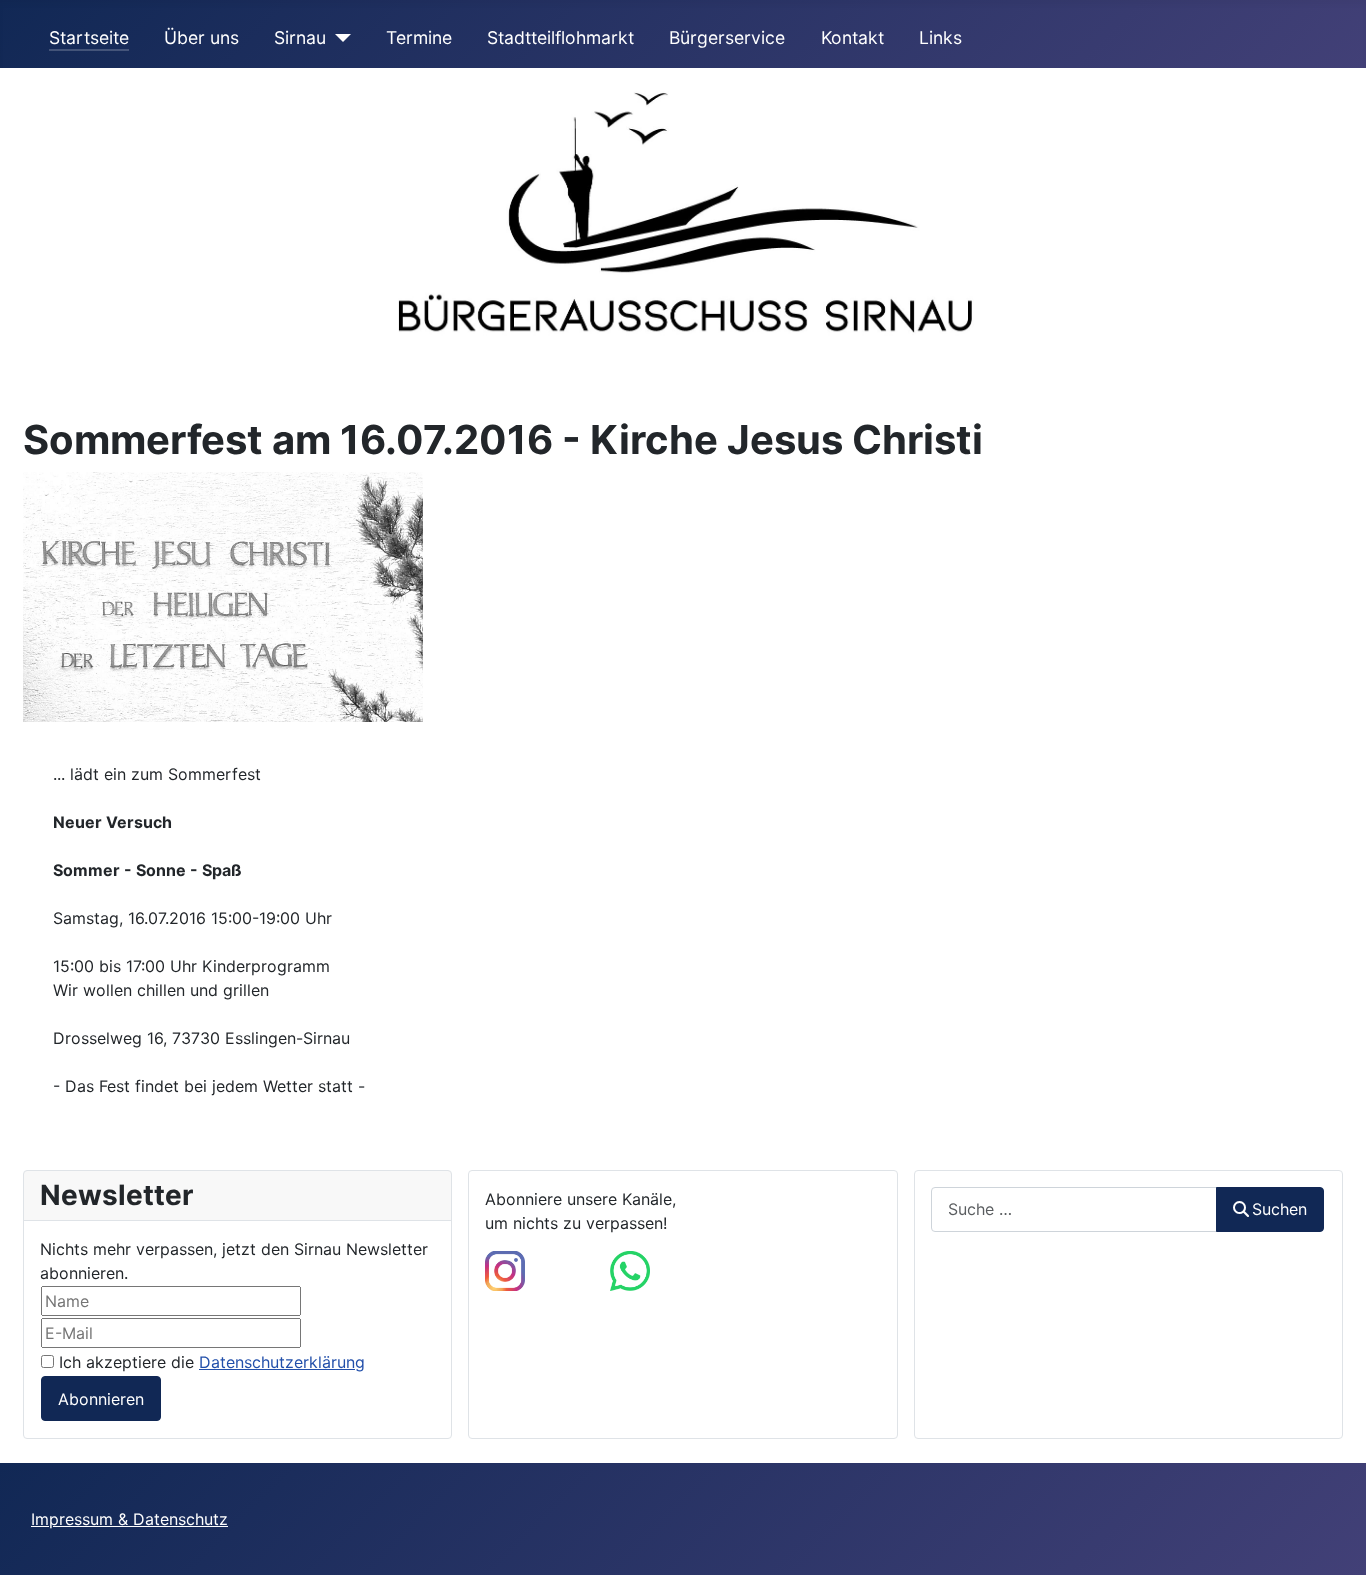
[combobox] (1074, 1209)
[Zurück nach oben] (1331, 1538)
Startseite (89, 37)
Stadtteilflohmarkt (560, 37)
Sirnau (300, 37)
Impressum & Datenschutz (129, 1519)
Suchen (1279, 1209)
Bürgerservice (727, 37)
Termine (419, 37)
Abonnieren (101, 1399)
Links (940, 37)
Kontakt (852, 37)
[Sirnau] (338, 38)
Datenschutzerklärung (282, 1362)
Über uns (201, 37)
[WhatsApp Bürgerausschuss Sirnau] (630, 1269)
